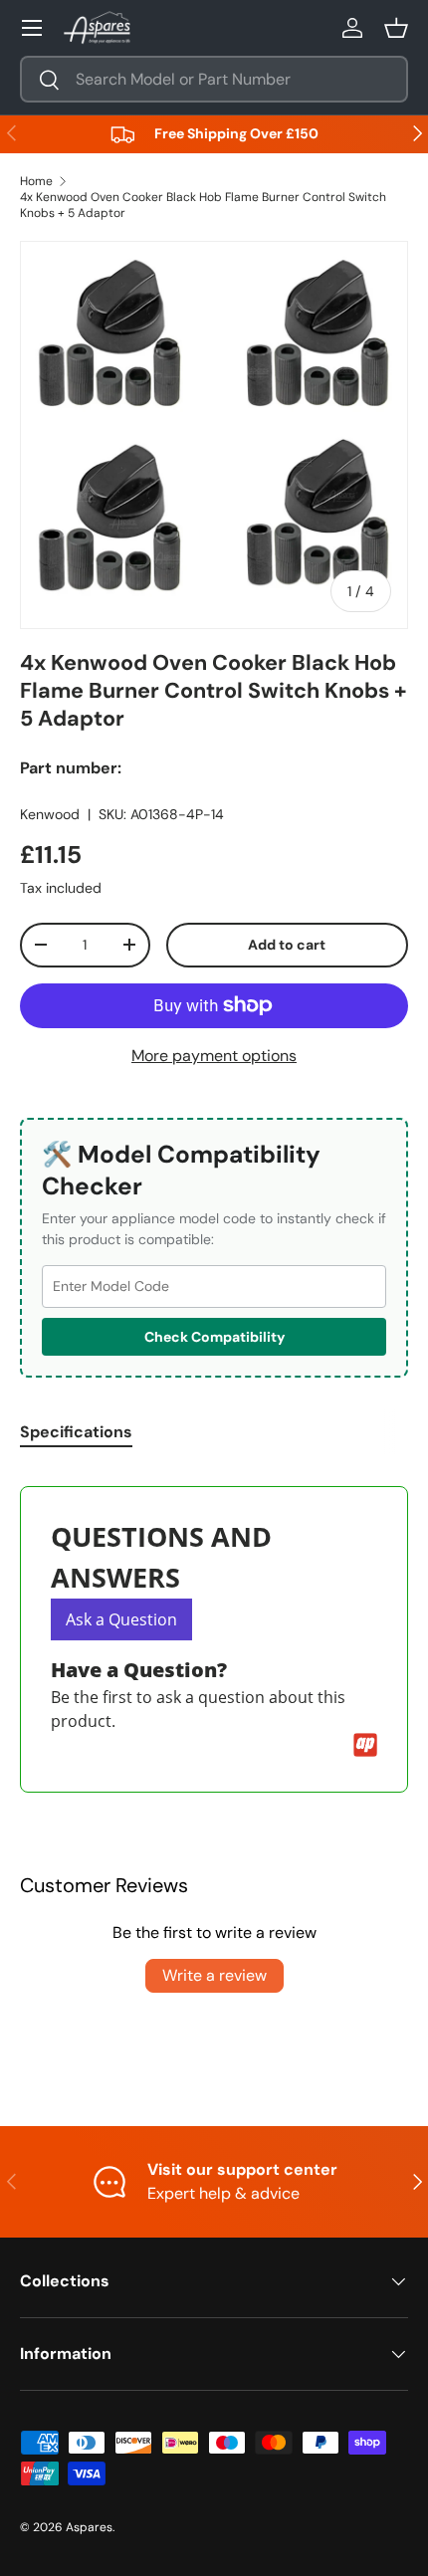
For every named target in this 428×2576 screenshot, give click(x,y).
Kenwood (50, 814)
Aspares (89, 2527)
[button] (396, 28)
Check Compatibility (214, 1337)
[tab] (76, 1432)
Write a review (214, 1975)
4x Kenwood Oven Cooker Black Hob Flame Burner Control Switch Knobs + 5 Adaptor (203, 205)
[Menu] (32, 28)
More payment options (214, 1056)
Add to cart (287, 945)
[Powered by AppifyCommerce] (365, 1745)
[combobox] (214, 79)
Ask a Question (121, 1619)
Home (36, 181)
